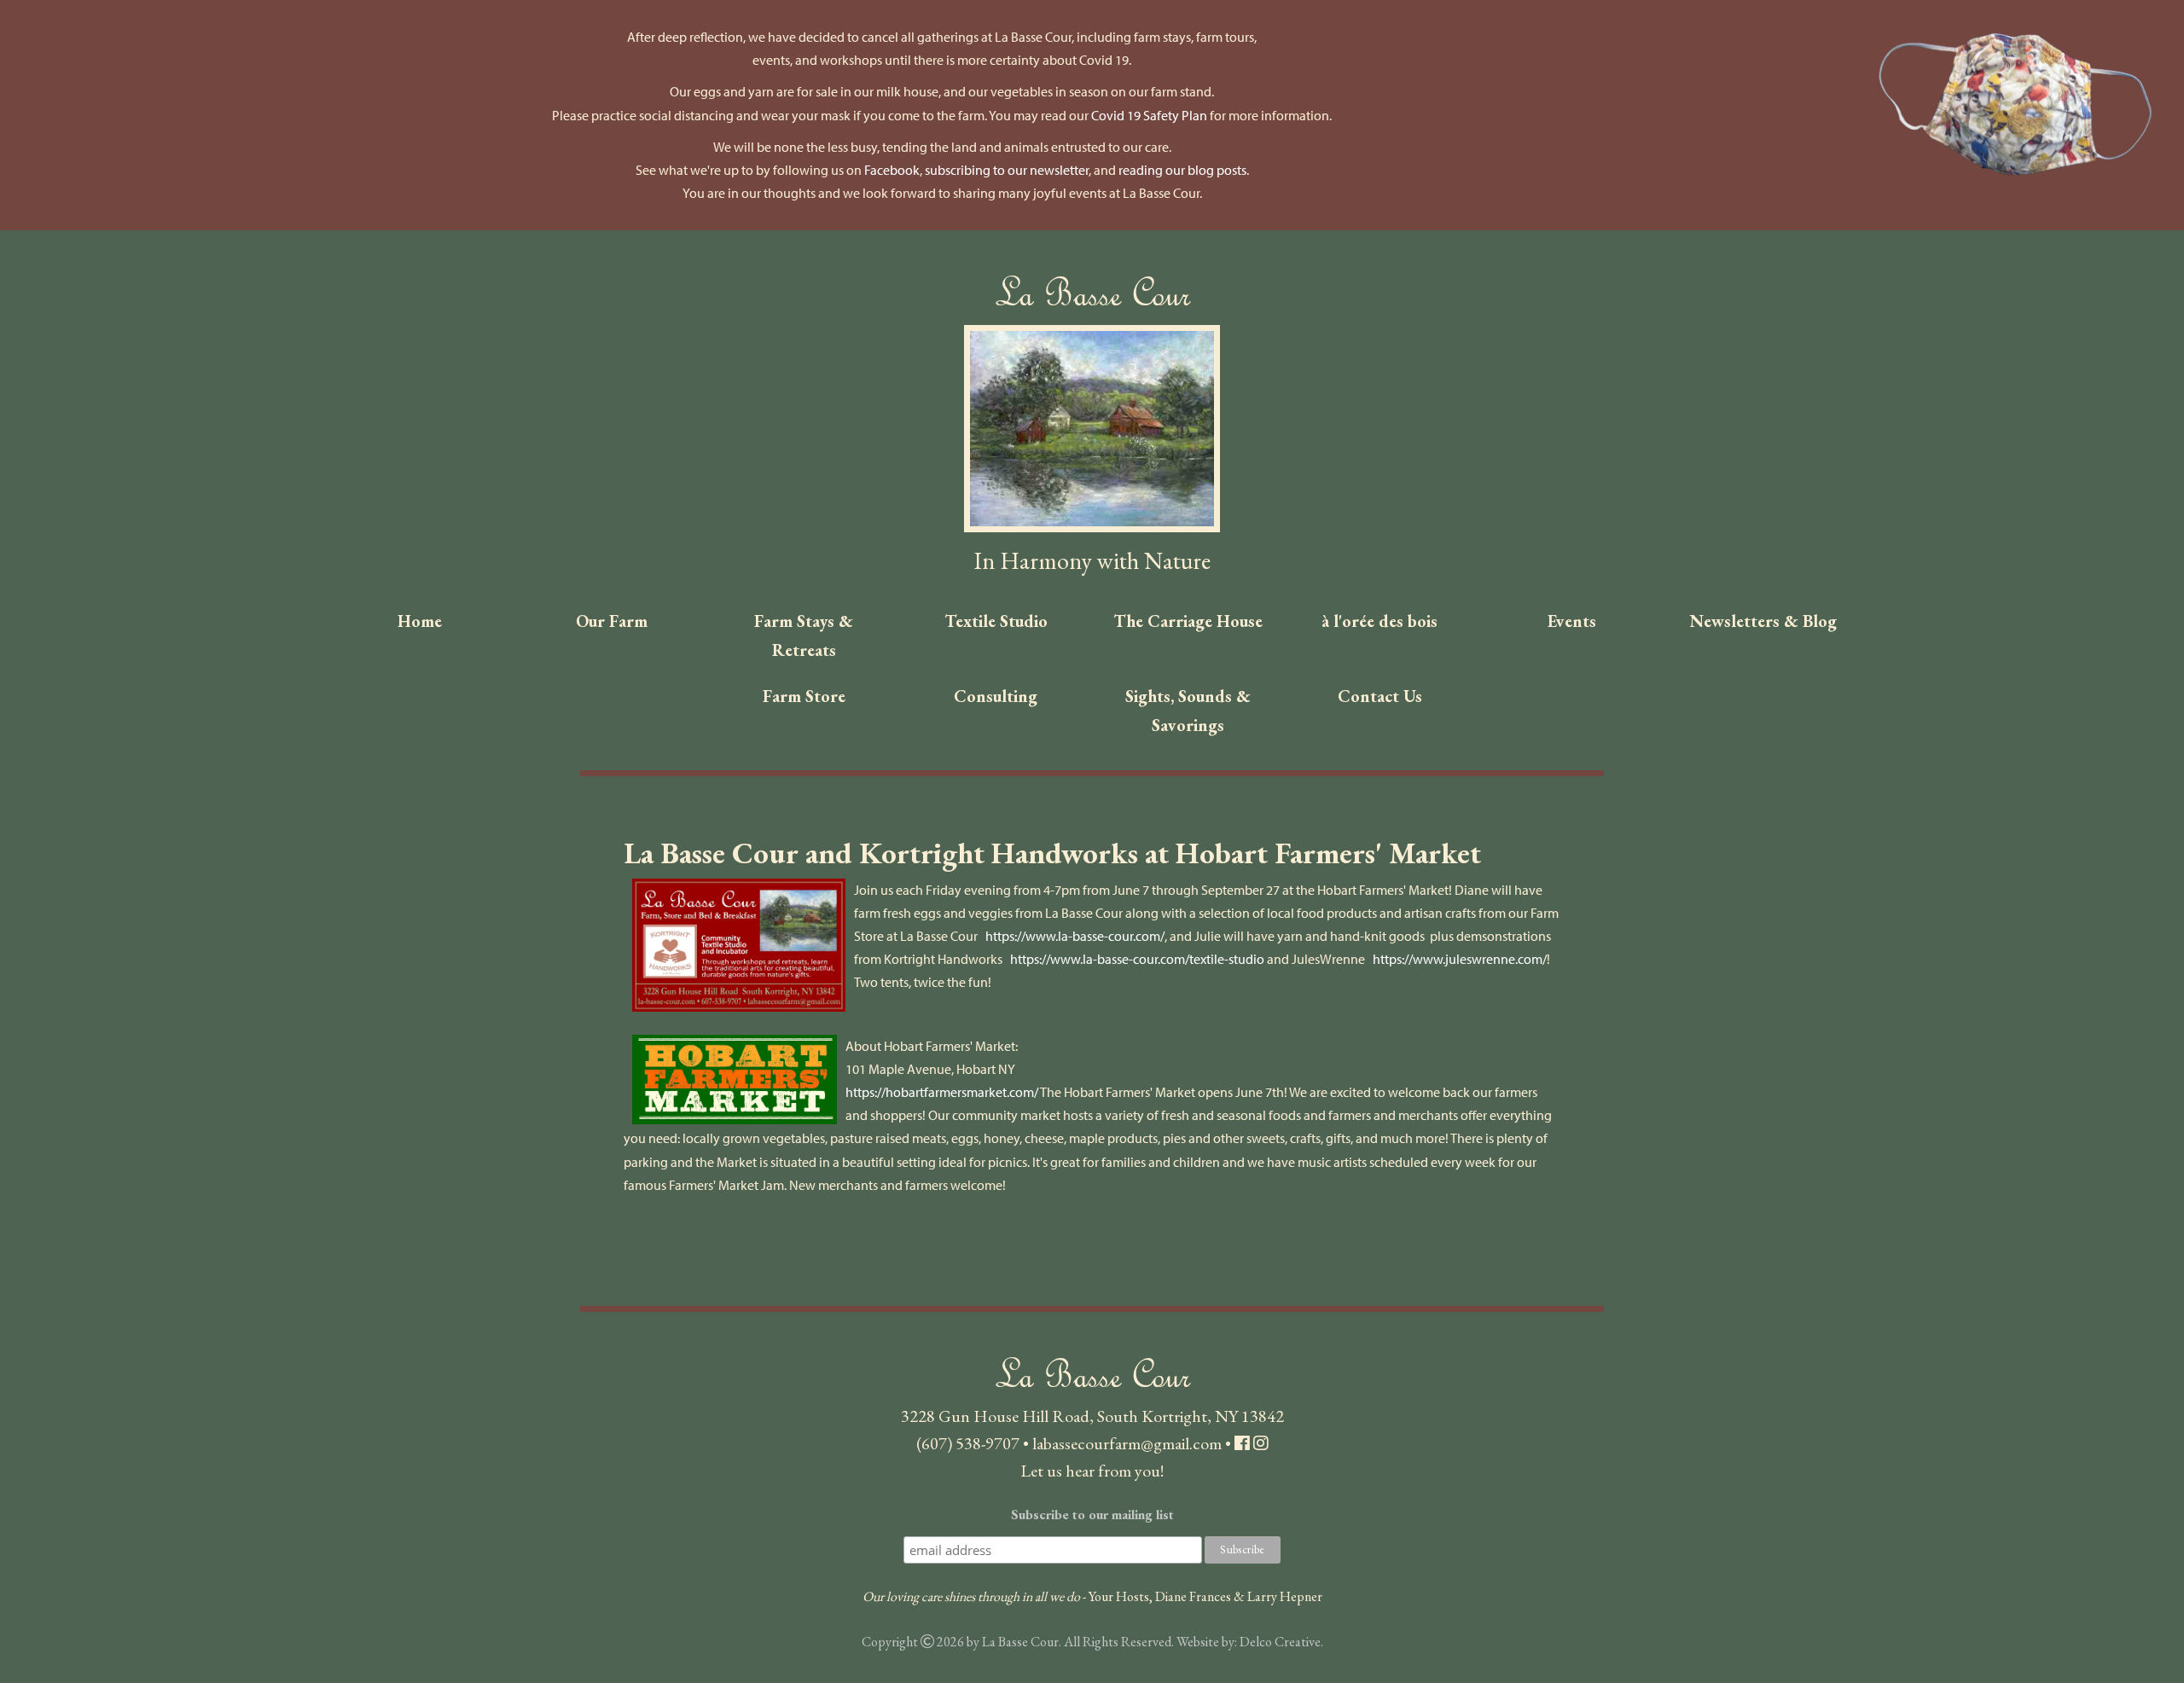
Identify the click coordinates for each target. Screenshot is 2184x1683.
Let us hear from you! (1092, 1471)
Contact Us (1380, 696)
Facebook (892, 170)
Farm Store (804, 696)
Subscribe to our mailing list (1092, 1515)
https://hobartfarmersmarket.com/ (943, 1092)
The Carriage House (1188, 621)
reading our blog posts (1182, 170)
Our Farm (612, 621)
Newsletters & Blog (1763, 621)
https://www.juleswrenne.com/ (1460, 959)
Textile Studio (996, 621)
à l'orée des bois (1380, 621)
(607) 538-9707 (968, 1443)
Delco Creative (1280, 1642)
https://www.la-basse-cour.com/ (1075, 936)
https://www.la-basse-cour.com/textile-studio (1137, 959)
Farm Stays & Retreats (804, 635)
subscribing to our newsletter (1007, 170)
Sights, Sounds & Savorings (1188, 711)
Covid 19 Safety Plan (1149, 115)
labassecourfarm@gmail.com (1127, 1443)
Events (1572, 621)
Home (420, 621)
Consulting (996, 696)
